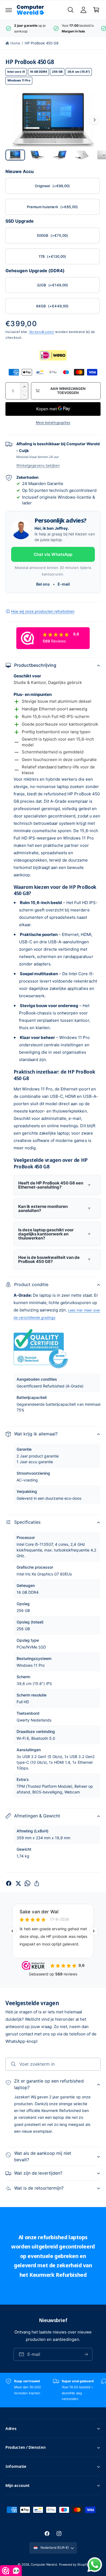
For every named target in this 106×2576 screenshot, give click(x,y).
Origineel (52, 186)
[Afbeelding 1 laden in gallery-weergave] (15, 155)
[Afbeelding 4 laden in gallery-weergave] (82, 155)
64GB (52, 306)
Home (15, 43)
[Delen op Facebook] (9, 1883)
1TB (52, 256)
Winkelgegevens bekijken (38, 465)
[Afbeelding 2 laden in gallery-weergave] (38, 155)
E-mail (64, 584)
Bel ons (43, 584)
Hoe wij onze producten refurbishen (43, 611)
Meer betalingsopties (53, 422)
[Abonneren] (86, 2354)
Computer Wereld (44, 2565)
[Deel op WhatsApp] (27, 1883)
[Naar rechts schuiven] (94, 120)
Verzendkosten (42, 332)
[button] (9, 10)
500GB (52, 235)
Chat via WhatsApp (53, 554)
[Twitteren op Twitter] (18, 1883)
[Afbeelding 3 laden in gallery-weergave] (60, 155)
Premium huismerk (52, 207)
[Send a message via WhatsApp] (95, 2565)
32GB (52, 285)
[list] (53, 28)
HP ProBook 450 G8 (42, 43)
